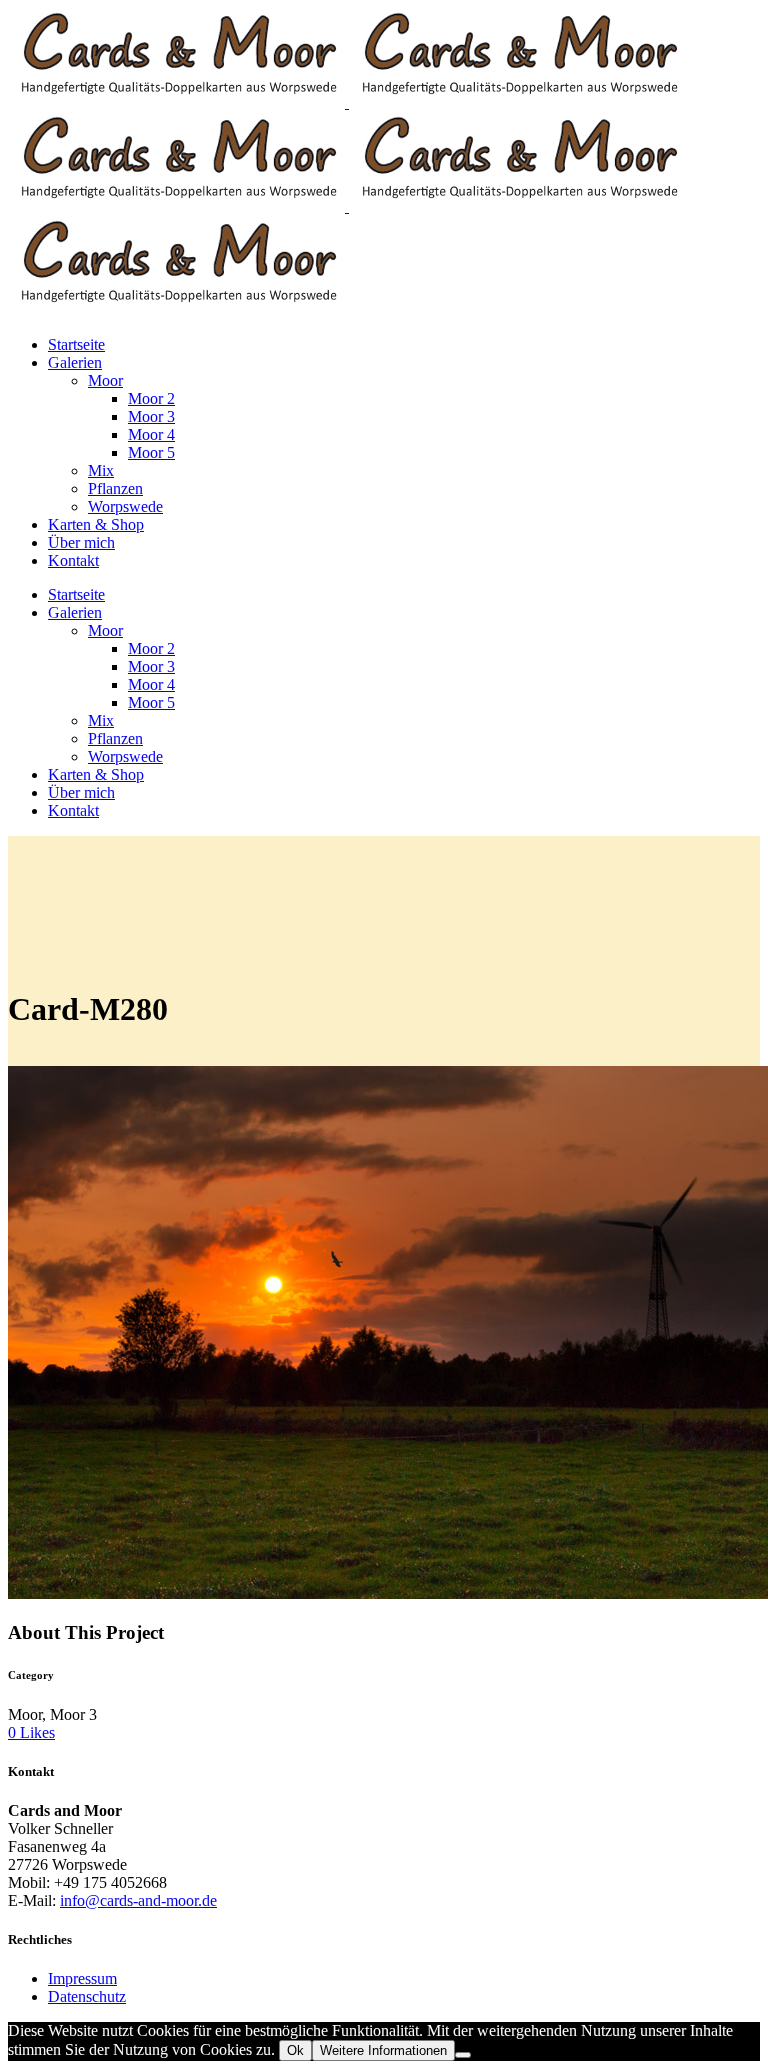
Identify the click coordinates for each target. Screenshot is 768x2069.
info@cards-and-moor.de (138, 1900)
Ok (295, 2050)
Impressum (82, 1978)
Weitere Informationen (383, 2050)
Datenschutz (87, 1996)
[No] (463, 2055)
